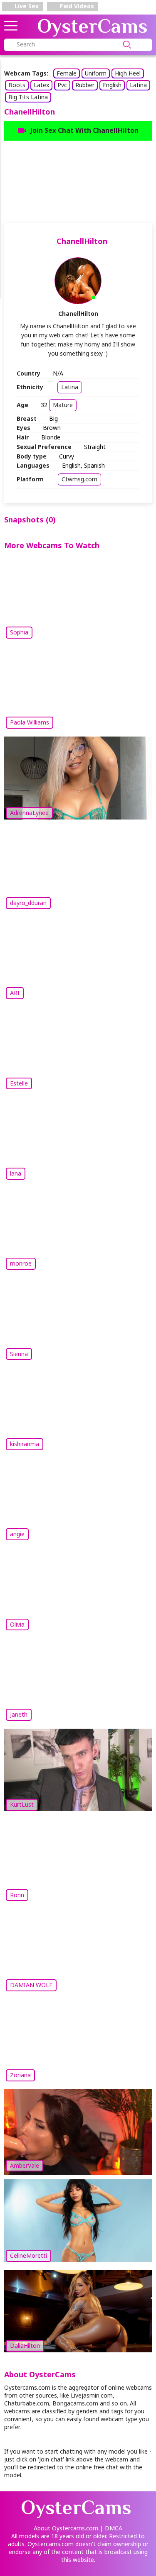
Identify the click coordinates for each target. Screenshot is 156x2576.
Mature (63, 405)
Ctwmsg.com (79, 479)
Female (67, 73)
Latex (41, 85)
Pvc (62, 85)
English (112, 85)
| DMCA (111, 2528)
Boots (17, 85)
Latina (138, 85)
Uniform (96, 73)
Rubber (85, 85)
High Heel (128, 73)
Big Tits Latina (28, 97)
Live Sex (26, 6)
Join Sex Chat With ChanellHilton (84, 130)
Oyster (92, 26)
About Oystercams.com (66, 2528)
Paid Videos (76, 6)
